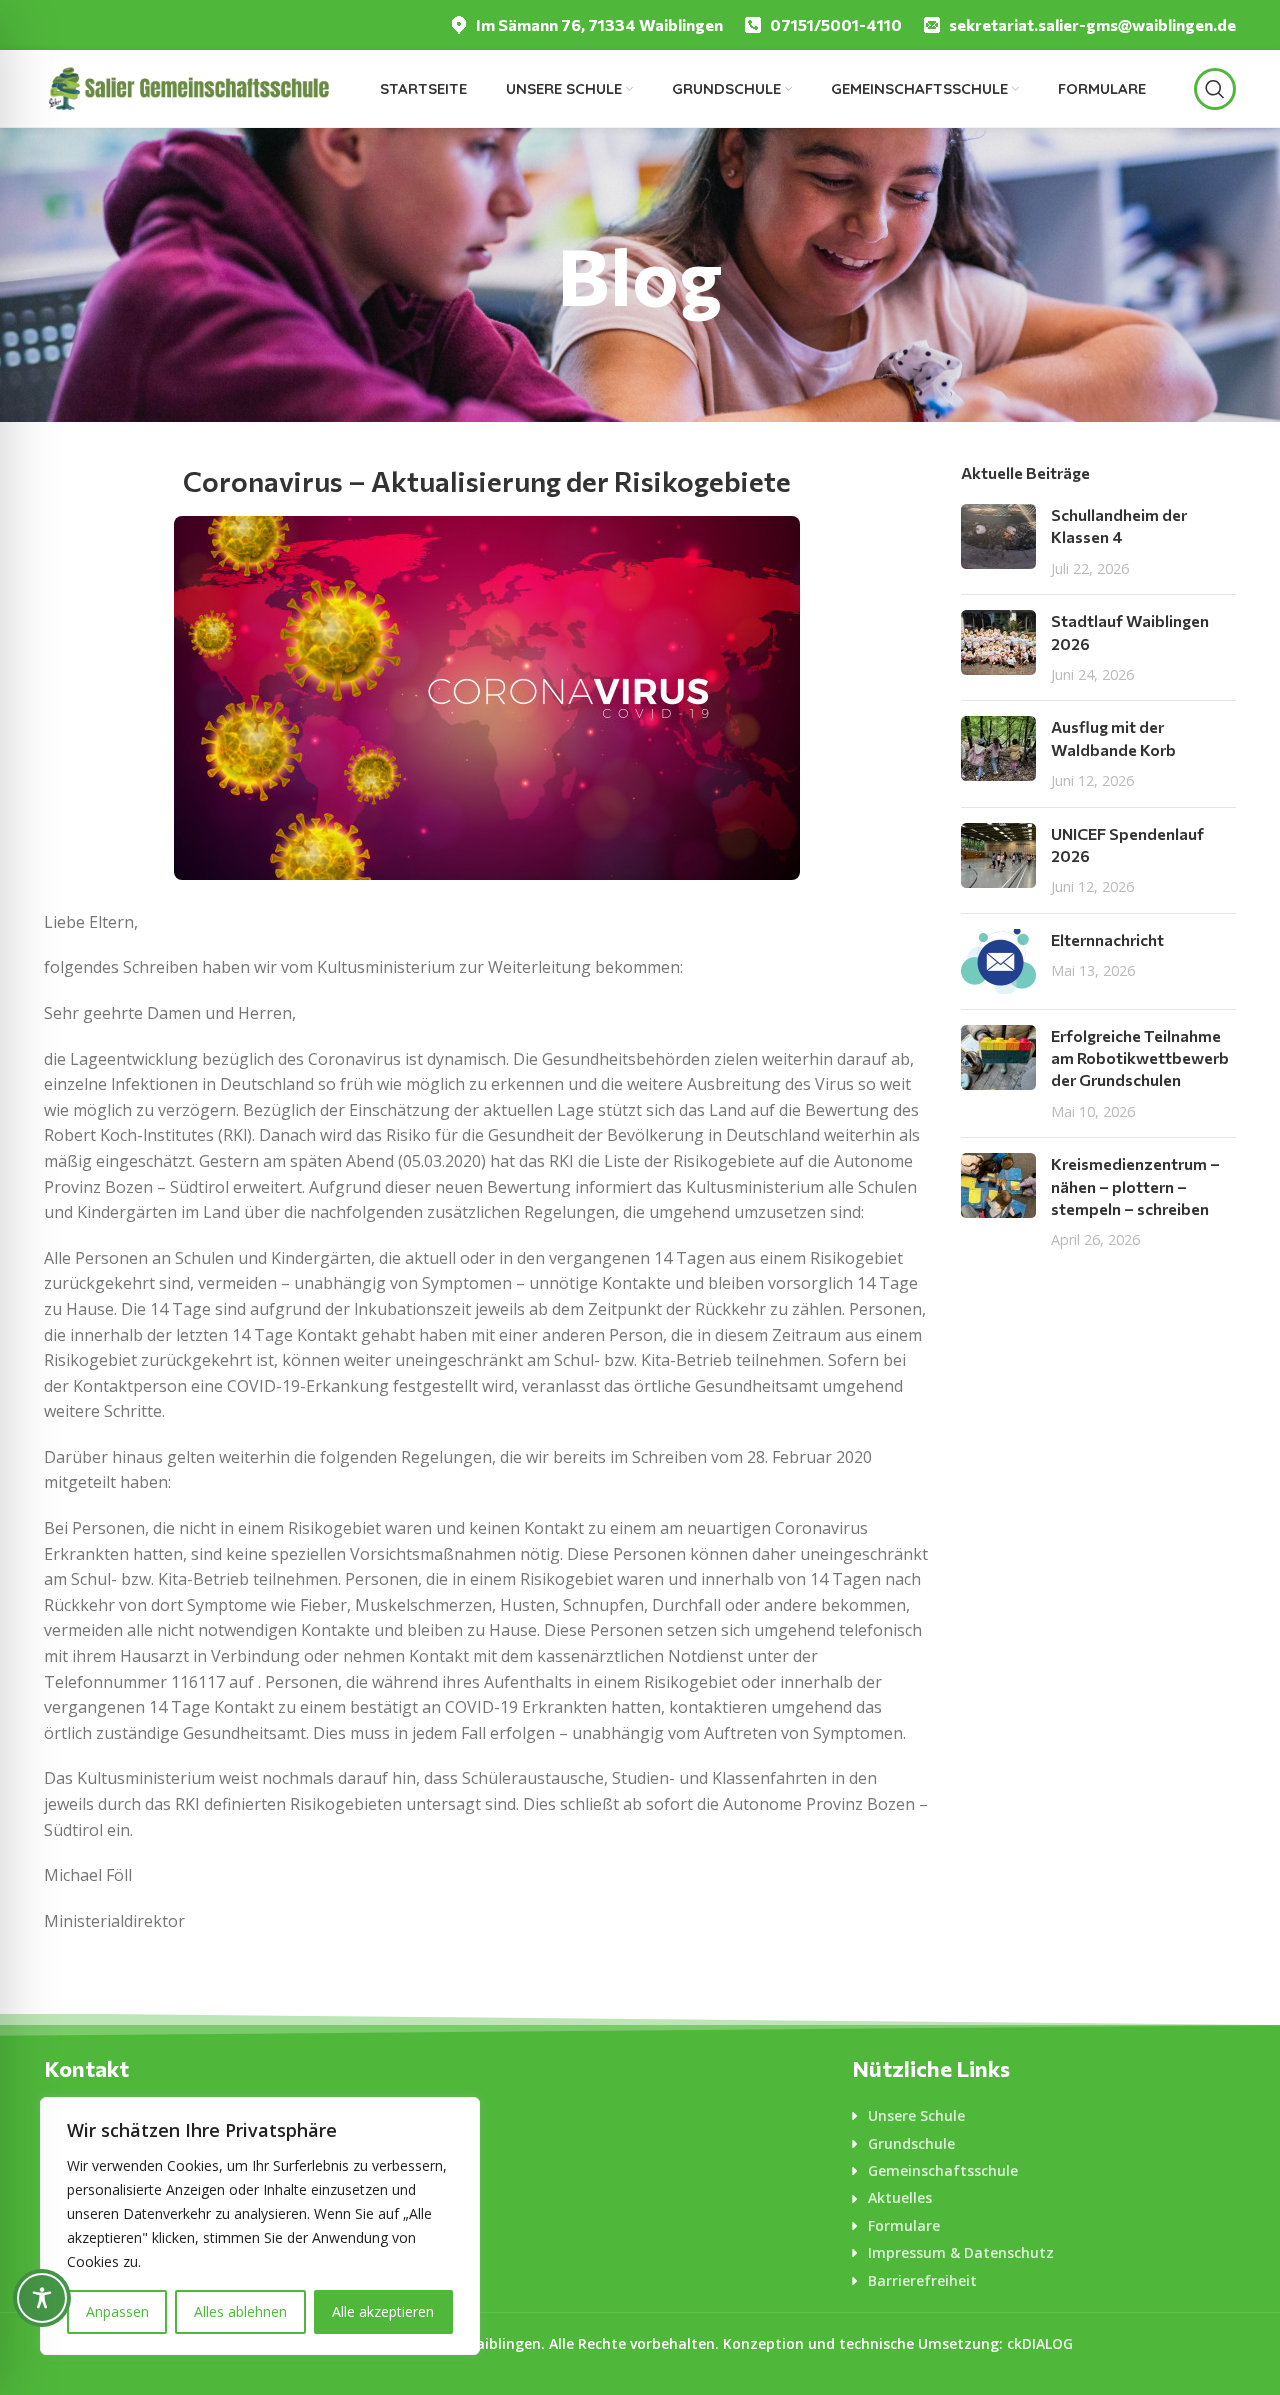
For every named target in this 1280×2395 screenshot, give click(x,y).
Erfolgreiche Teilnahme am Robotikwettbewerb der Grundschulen (1140, 1058)
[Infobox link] (586, 25)
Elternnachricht (1107, 939)
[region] (260, 2226)
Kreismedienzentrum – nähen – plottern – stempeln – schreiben (1135, 1186)
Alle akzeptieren (383, 2311)
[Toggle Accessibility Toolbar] (42, 2298)
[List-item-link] (1044, 2116)
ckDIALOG (1040, 2343)
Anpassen (117, 2311)
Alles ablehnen (240, 2311)
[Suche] (1215, 89)
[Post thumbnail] (998, 541)
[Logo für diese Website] (188, 87)
